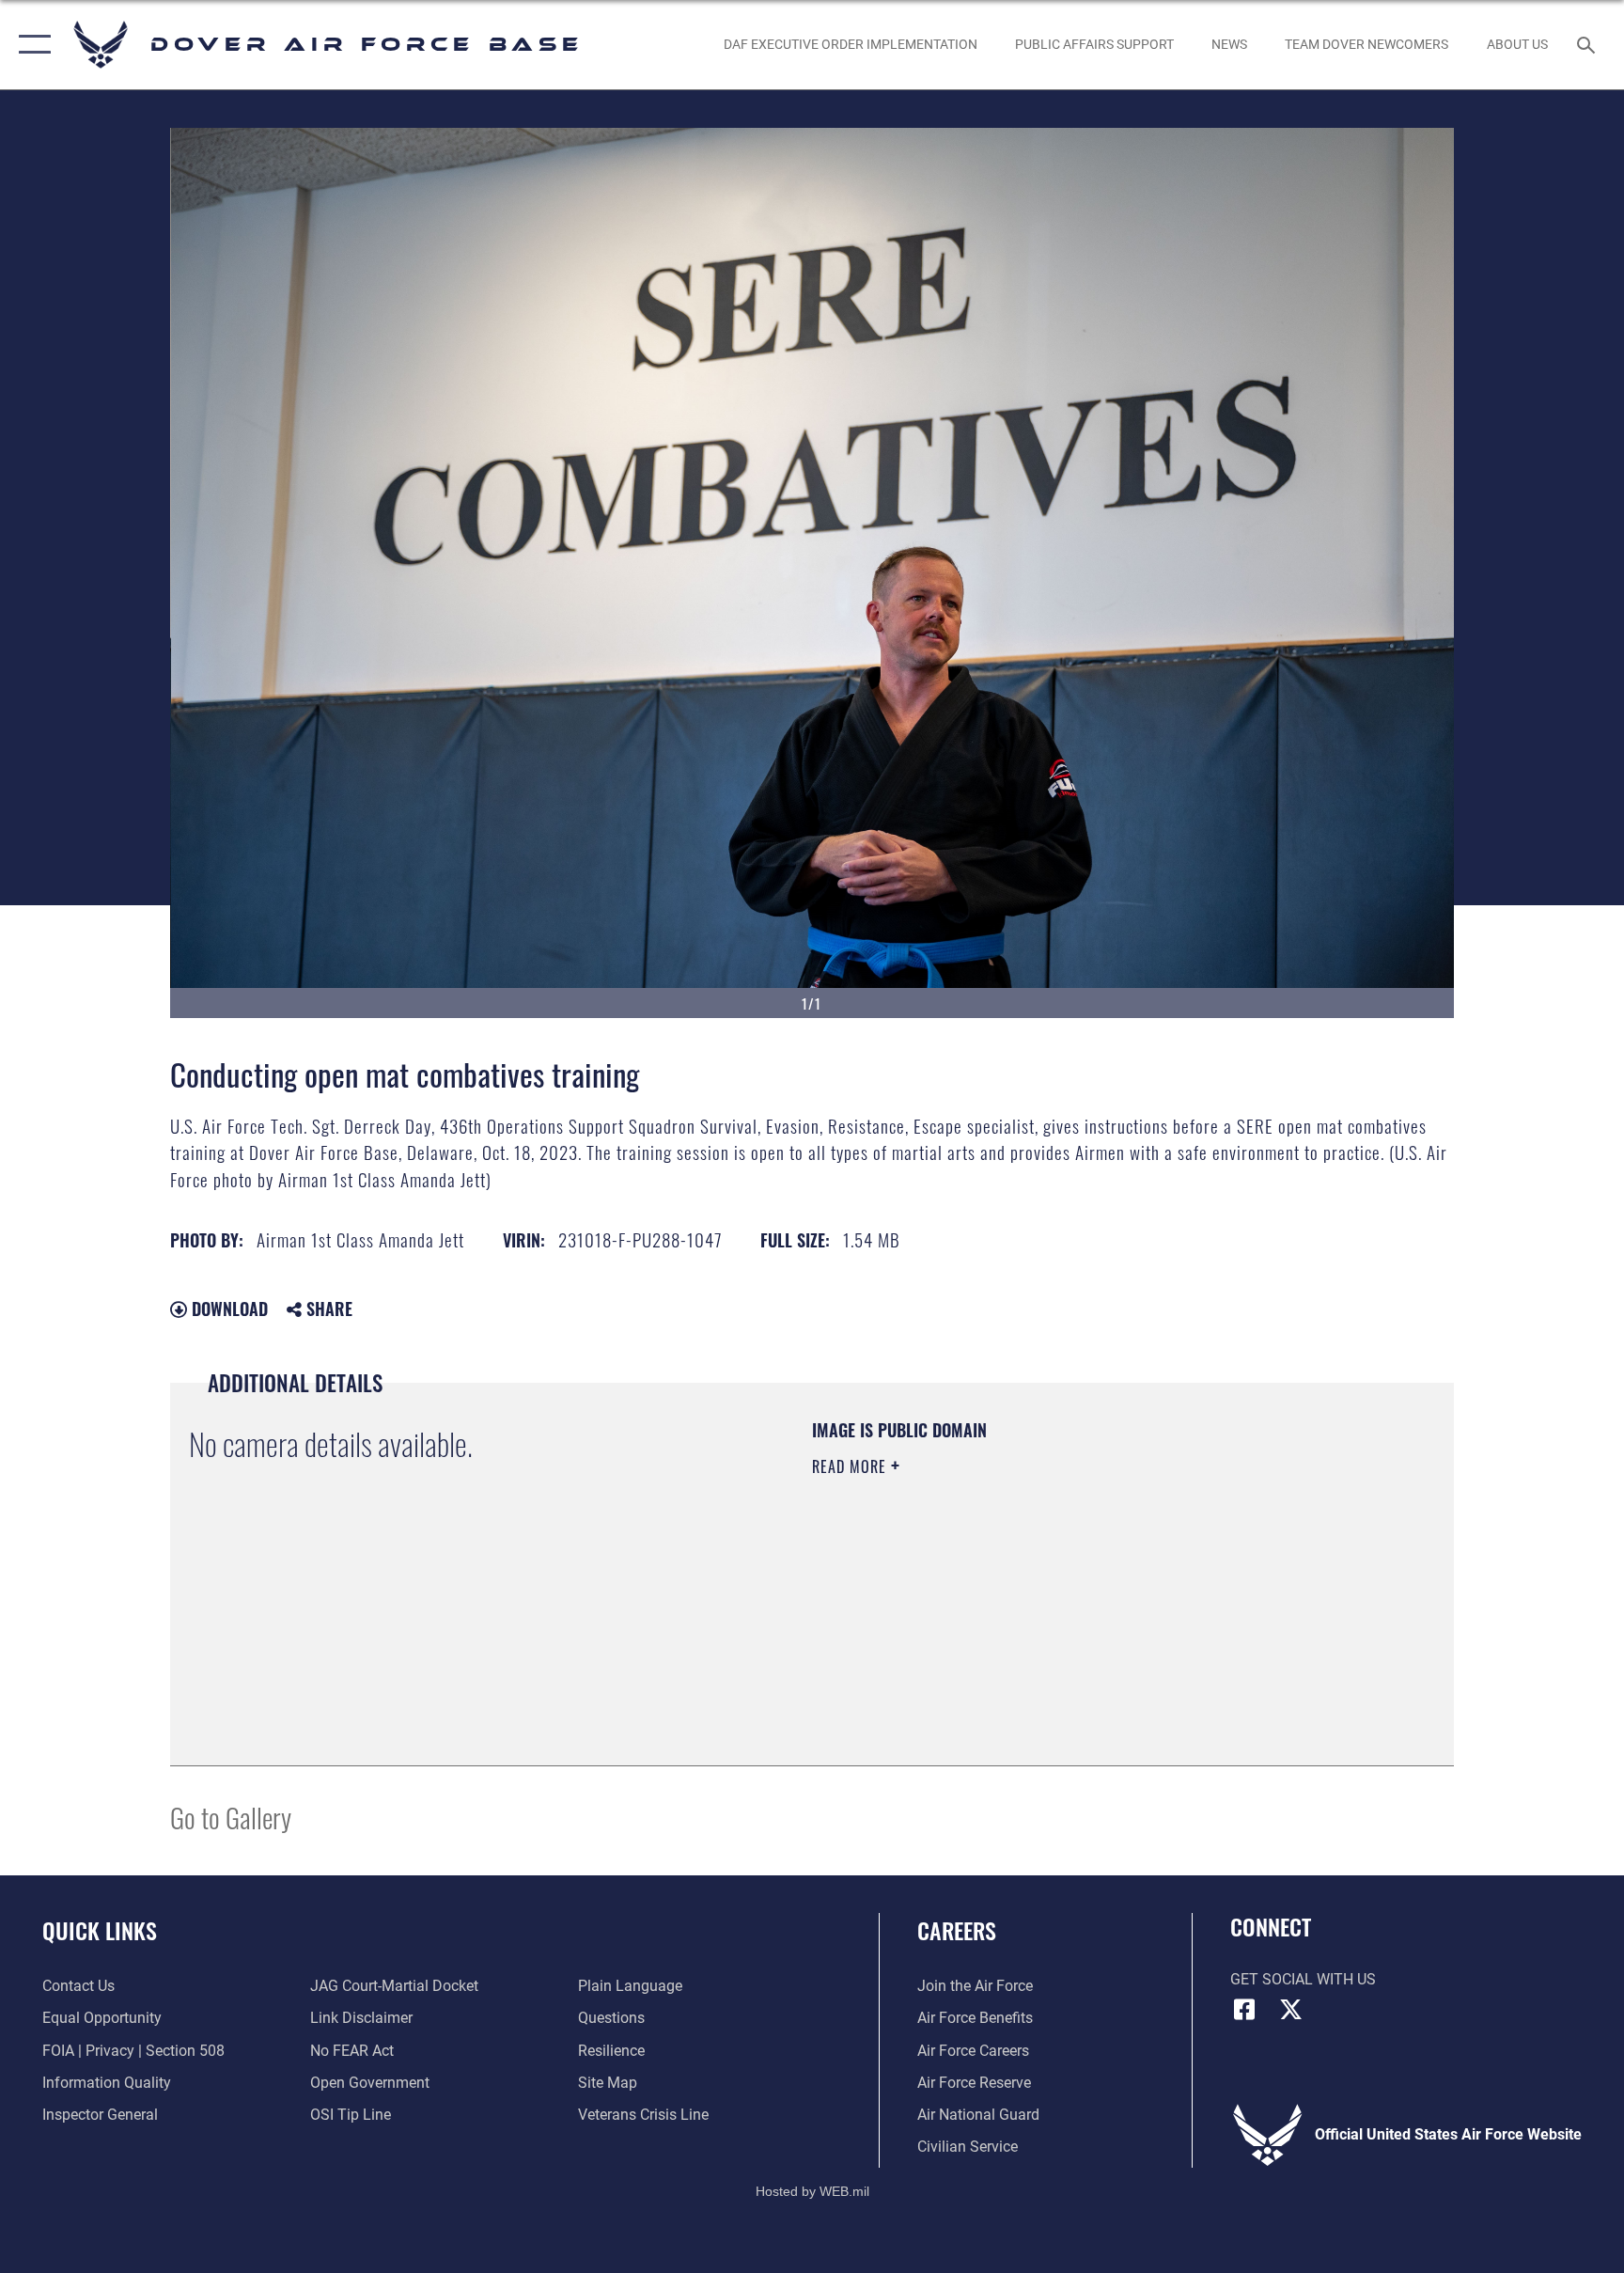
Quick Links (100, 1930)
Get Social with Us (1303, 1979)
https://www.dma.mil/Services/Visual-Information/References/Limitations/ (1032, 1586)
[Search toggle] (1588, 44)
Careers (957, 1930)
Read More (851, 1466)
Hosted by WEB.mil (812, 2191)
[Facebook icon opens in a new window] (1244, 2010)
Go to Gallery (231, 1817)
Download (227, 1309)
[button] (31, 45)
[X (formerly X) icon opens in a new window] (1291, 2010)
